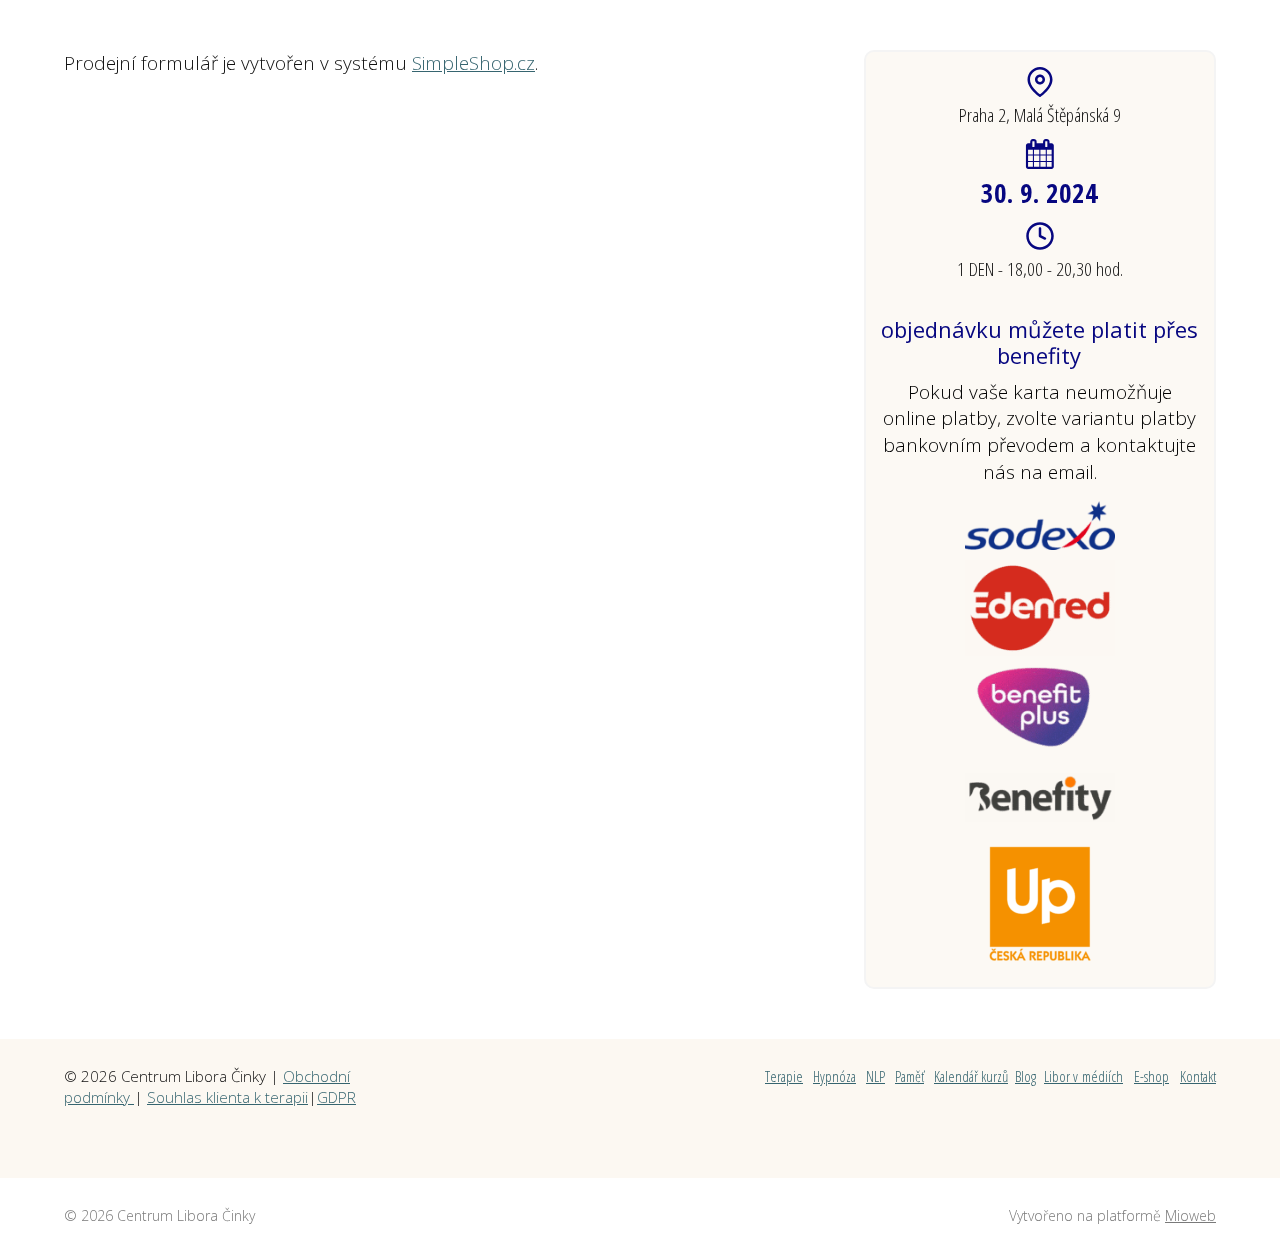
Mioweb (1190, 1215)
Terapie (784, 1076)
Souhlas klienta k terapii (227, 1097)
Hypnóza (834, 1076)
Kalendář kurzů (971, 1076)
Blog (1025, 1076)
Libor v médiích (1083, 1076)
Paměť (909, 1076)
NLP (875, 1076)
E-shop (1151, 1076)
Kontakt (1198, 1076)
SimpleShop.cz (473, 63)
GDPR (336, 1097)
